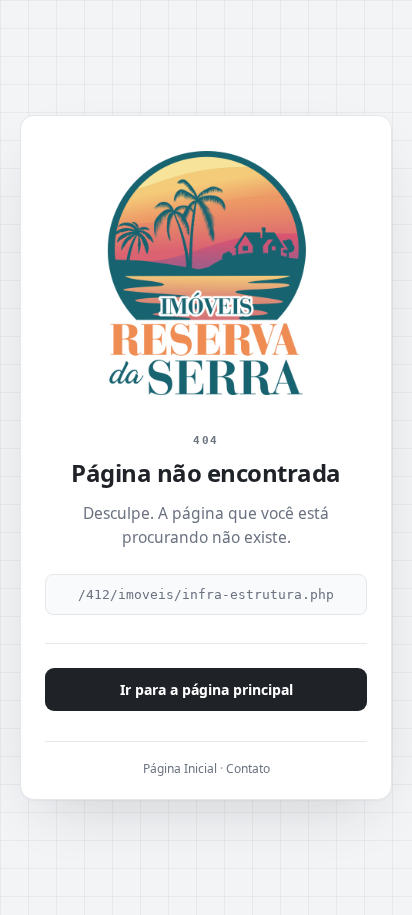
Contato (248, 768)
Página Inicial (180, 768)
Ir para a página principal (206, 689)
